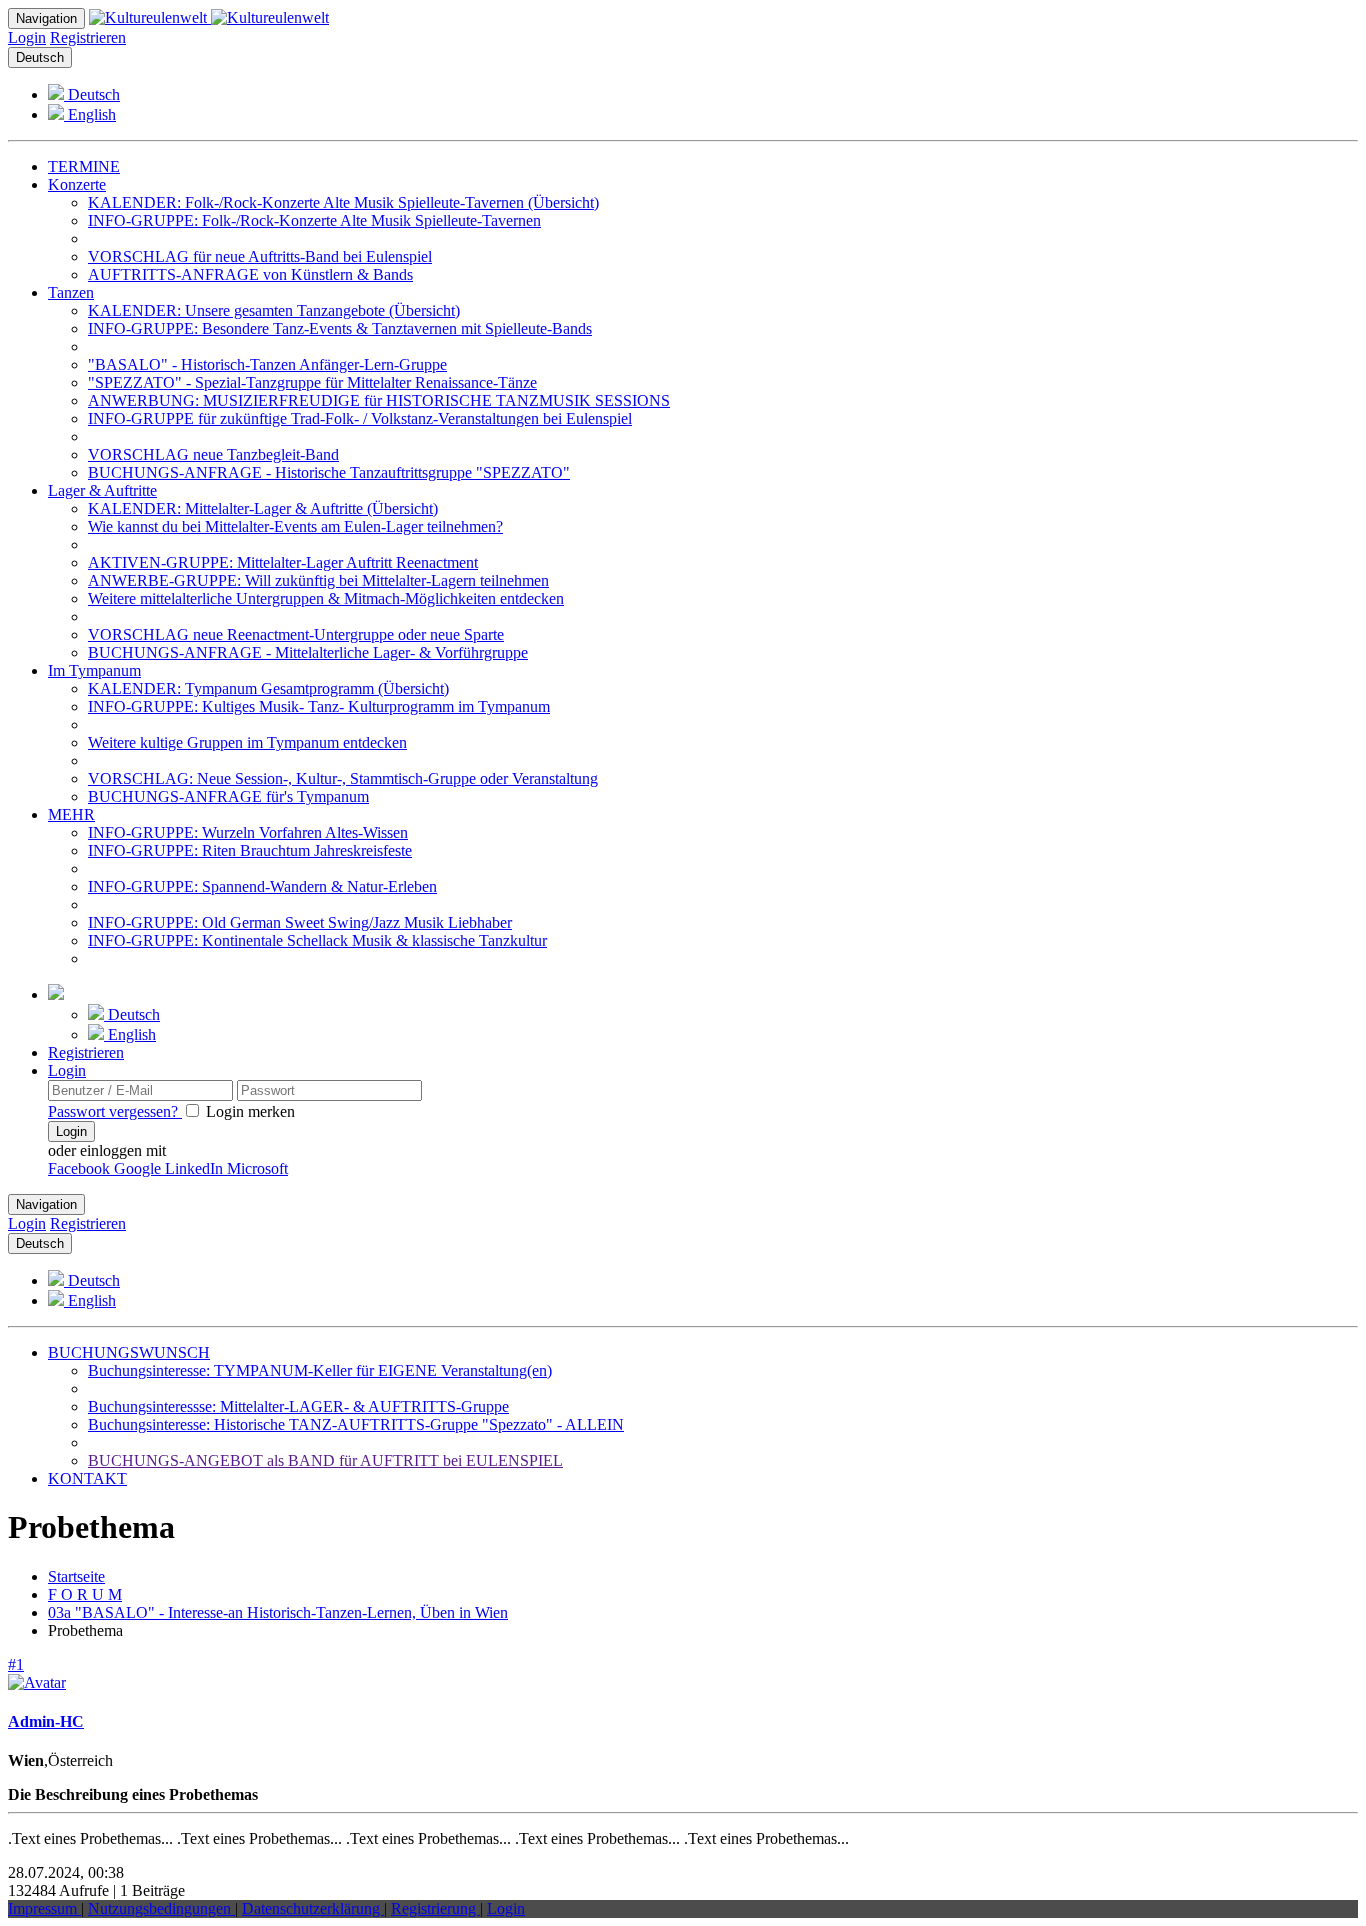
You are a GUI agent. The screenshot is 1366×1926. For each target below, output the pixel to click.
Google (139, 1168)
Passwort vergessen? (115, 1111)
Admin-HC (46, 1721)
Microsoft (257, 1168)
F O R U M (85, 1594)
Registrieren (88, 37)
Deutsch (40, 57)
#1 (16, 1664)
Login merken (248, 1111)
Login (27, 37)
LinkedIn (196, 1168)
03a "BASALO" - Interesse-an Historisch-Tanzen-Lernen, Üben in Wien (278, 1612)
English (90, 114)
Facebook (81, 1168)
